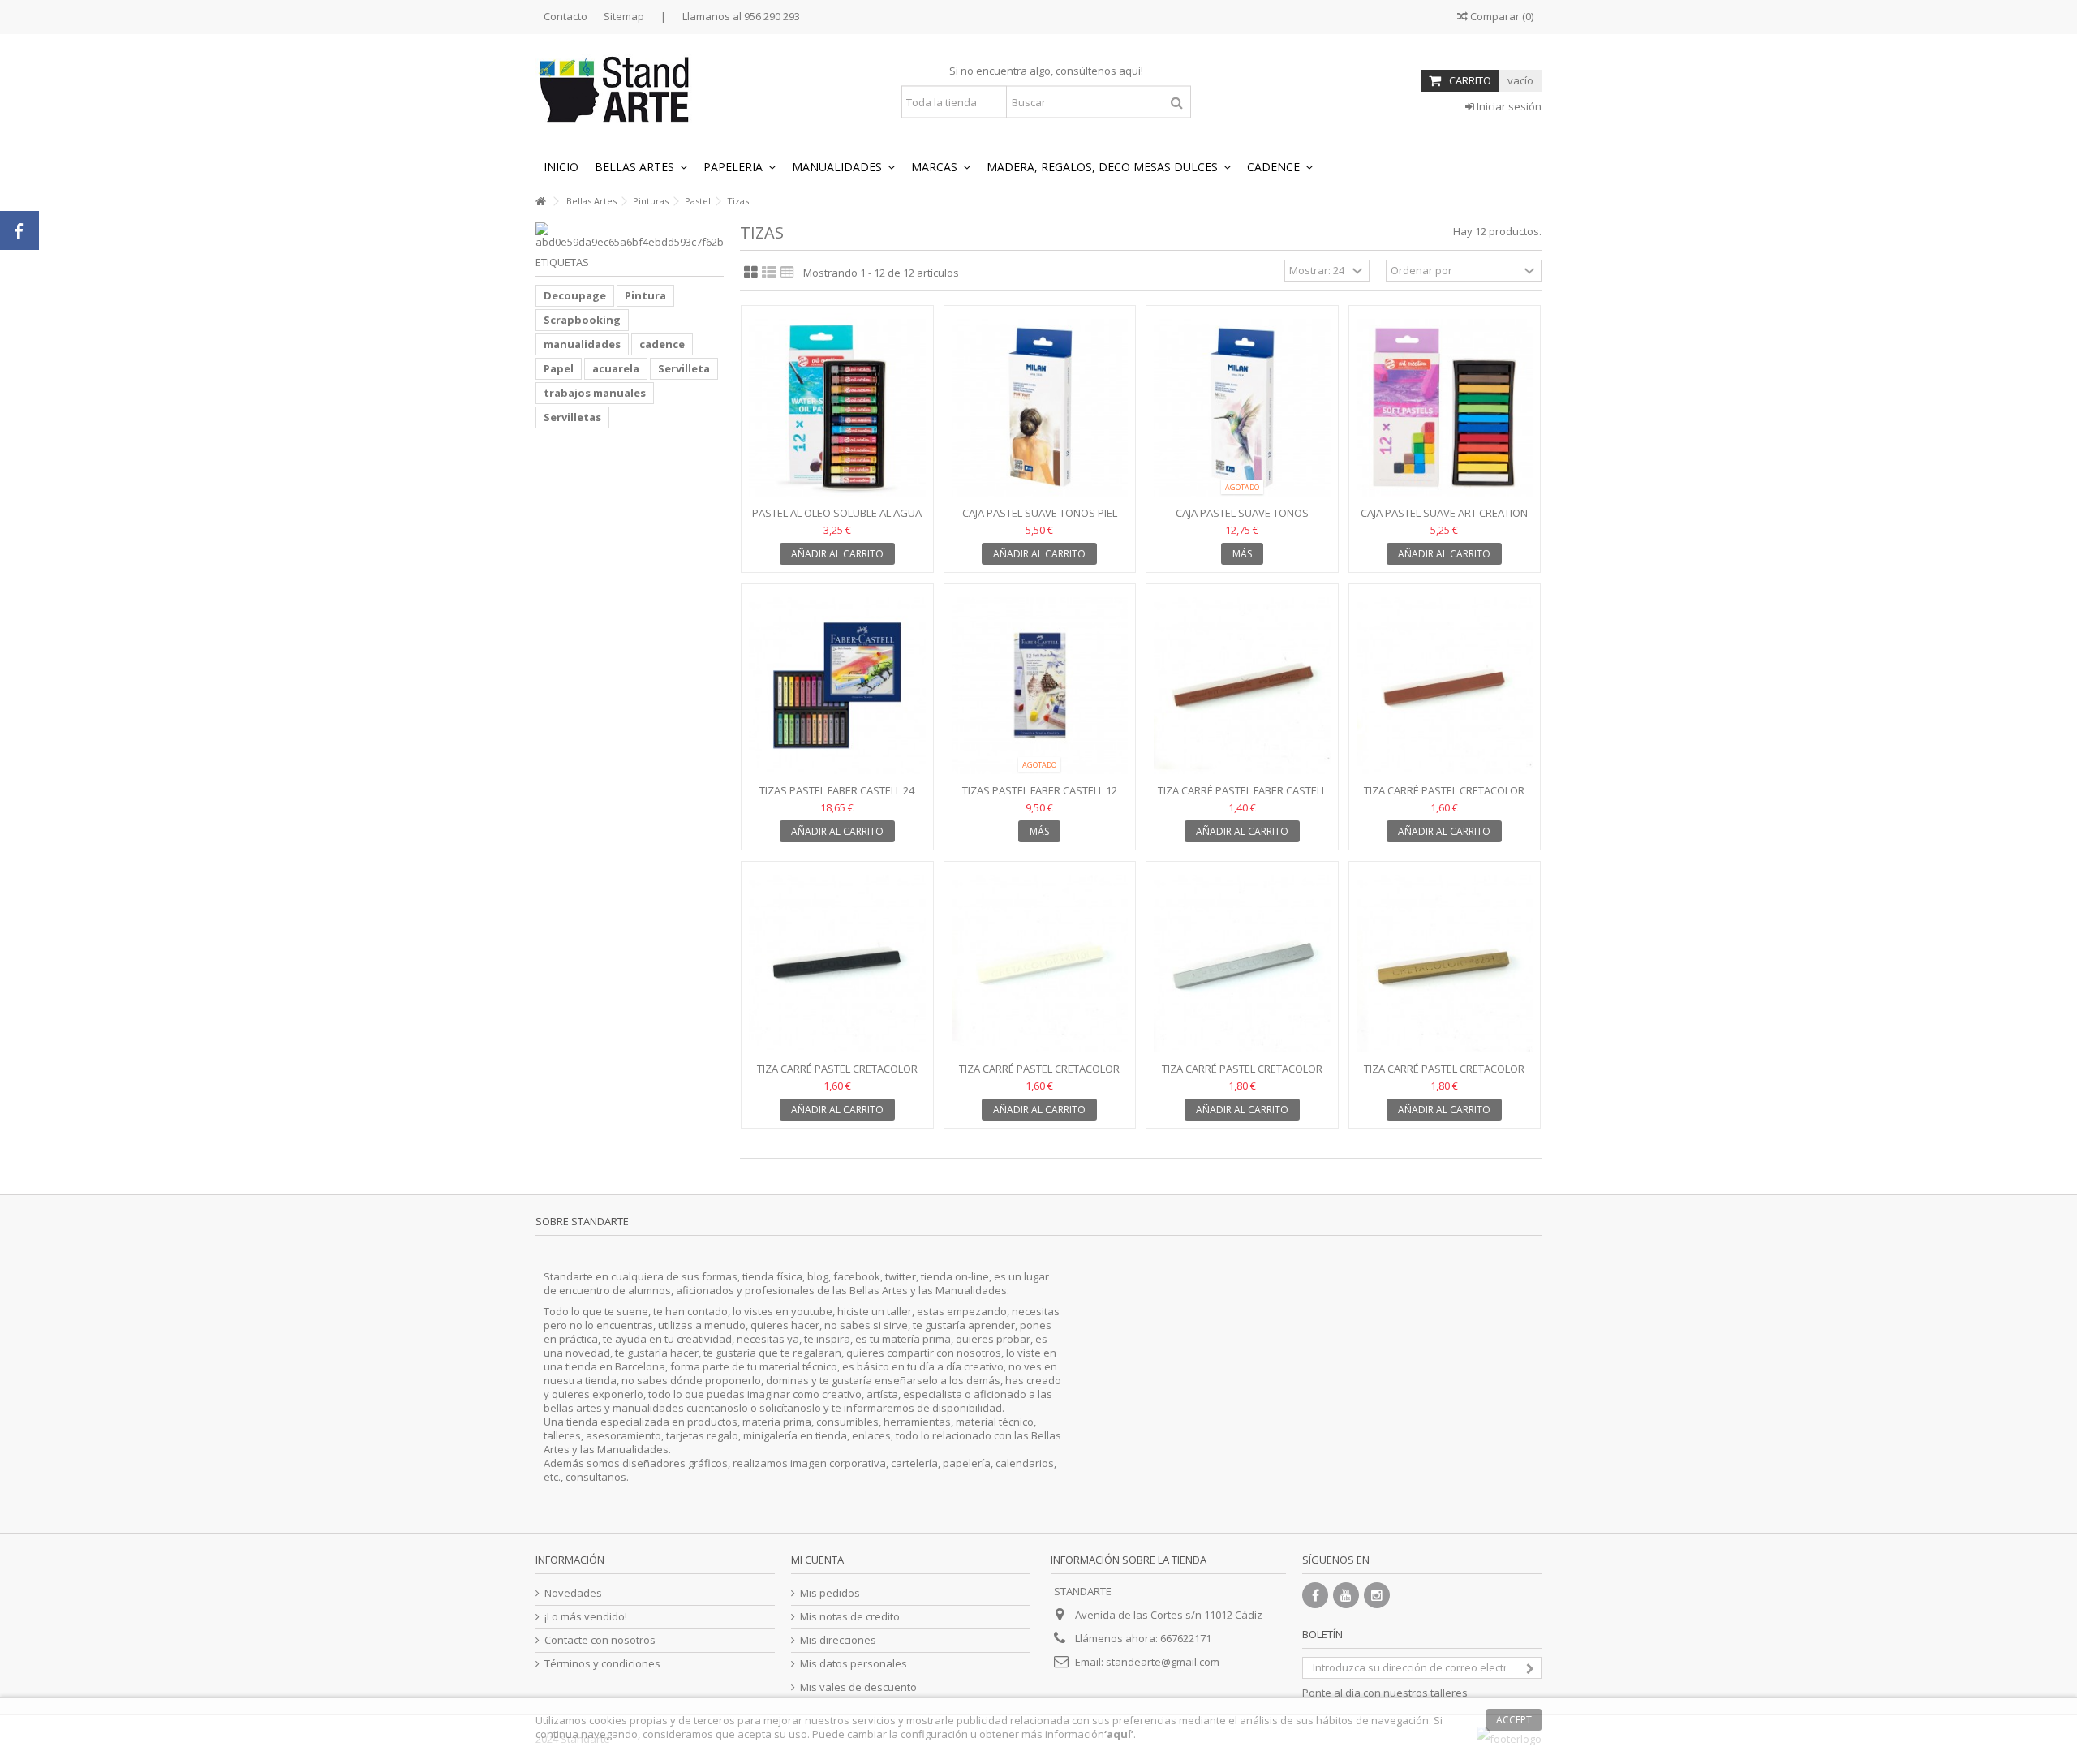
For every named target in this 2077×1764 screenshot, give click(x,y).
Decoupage (575, 295)
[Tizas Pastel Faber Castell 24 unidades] (837, 686)
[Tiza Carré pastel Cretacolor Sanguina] (1445, 686)
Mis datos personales (854, 1664)
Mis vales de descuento (858, 1687)
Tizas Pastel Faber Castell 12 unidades (1040, 797)
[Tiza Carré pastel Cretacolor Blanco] (1040, 964)
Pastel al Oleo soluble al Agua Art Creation (837, 520)
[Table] (787, 273)
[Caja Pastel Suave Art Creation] (1445, 408)
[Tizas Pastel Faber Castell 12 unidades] (1040, 686)
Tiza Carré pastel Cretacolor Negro (837, 1076)
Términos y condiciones (602, 1664)
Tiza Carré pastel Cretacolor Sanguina (1444, 797)
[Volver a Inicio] (540, 202)
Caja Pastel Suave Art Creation (1444, 513)
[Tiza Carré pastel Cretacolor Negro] (837, 964)
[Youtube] (1346, 1595)
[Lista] (769, 273)
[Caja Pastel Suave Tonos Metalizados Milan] (1242, 408)
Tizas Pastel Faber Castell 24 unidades (837, 797)
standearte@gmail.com (1163, 1662)
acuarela (616, 368)
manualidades (582, 344)
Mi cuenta (817, 1560)
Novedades (573, 1593)
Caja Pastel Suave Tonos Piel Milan (1040, 520)
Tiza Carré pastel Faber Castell (1242, 790)
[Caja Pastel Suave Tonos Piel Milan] (1040, 408)
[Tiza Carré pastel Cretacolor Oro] (1445, 964)
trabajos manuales (595, 393)
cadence (662, 344)
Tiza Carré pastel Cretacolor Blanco (1039, 1076)
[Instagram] (1377, 1595)
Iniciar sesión (1508, 106)
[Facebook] (1315, 1595)
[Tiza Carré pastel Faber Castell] (1242, 686)
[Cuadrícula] (751, 273)
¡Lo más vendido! (586, 1617)
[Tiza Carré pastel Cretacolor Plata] (1242, 964)
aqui (1130, 71)
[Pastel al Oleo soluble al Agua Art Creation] (837, 408)
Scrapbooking (582, 320)
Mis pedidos (830, 1593)
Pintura (645, 295)
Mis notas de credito (850, 1617)
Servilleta (684, 368)
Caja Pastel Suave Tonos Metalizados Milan (1242, 520)
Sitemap (624, 16)
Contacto (565, 16)
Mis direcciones (838, 1640)
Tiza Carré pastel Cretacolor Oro (1444, 1076)
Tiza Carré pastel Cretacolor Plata (1242, 1076)
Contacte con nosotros (600, 1640)
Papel (559, 368)
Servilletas (572, 417)
